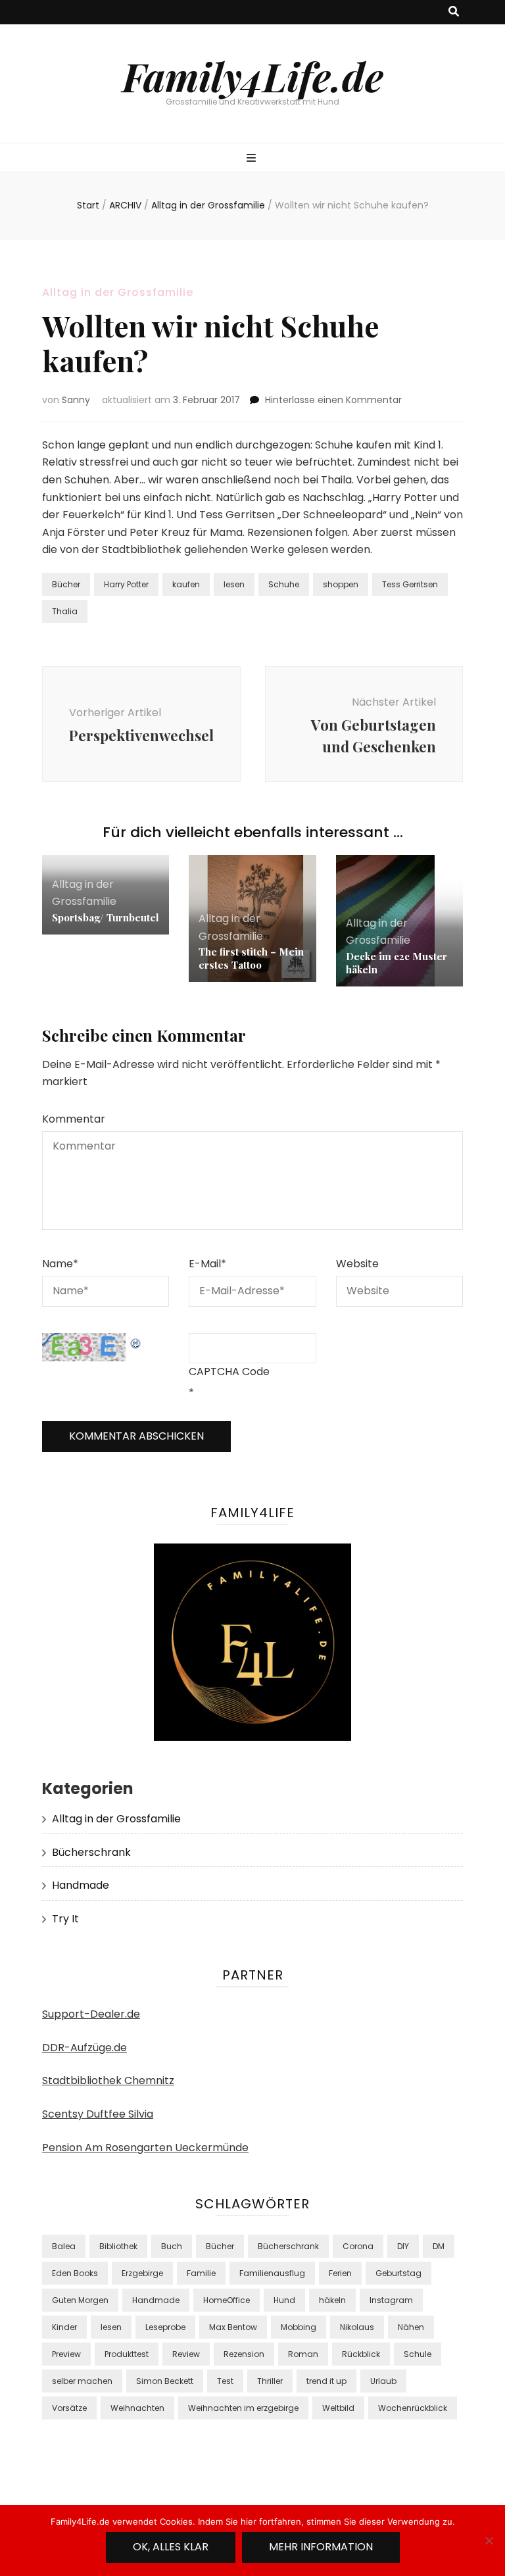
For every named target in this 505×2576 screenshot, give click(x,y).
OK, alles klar (171, 2547)
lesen (234, 584)
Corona (358, 2246)
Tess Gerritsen (410, 584)
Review (186, 2354)
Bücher (66, 584)
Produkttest (127, 2354)
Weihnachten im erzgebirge (243, 2408)
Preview (66, 2354)
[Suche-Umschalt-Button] (454, 12)
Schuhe (284, 584)
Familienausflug (272, 2273)
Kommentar (74, 1119)
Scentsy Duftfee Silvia (98, 2114)
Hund (284, 2300)
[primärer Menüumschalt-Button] (253, 159)
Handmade (81, 1885)
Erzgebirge (142, 2273)
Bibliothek (118, 2246)
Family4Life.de (253, 76)
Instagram (391, 2300)
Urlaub (383, 2381)
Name (60, 1264)
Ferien (340, 2273)
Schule (418, 2354)
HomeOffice (227, 2300)
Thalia (65, 611)
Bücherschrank (91, 1852)
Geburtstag (398, 2273)
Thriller (270, 2381)
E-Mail (207, 1264)
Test (225, 2381)
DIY (403, 2246)
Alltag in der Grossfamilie (118, 292)
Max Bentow (233, 2327)
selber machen (82, 2381)
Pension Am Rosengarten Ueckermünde (145, 2148)
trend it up (326, 2381)
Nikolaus (357, 2327)
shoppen (341, 584)
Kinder (64, 2327)
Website (357, 1264)
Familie (201, 2273)
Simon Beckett (165, 2381)
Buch (172, 2246)
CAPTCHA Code (229, 1372)
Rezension (244, 2354)
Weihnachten (137, 2408)
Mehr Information (321, 2547)
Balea (64, 2246)
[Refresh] (136, 1341)
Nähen (411, 2327)
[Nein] (489, 2540)
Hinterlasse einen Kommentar (333, 400)
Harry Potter (126, 584)
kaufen (186, 584)
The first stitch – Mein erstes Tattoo (251, 958)
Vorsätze (69, 2408)
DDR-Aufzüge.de (84, 2048)
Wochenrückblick (413, 2408)
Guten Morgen (80, 2300)
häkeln (332, 2300)
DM (439, 2246)
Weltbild (338, 2408)
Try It (65, 1919)
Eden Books (75, 2273)
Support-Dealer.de (91, 2014)
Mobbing (299, 2327)
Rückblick (361, 2354)
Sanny (76, 400)
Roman (303, 2354)
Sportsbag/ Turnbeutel (106, 917)
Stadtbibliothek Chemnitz (108, 2080)
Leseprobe (165, 2327)
